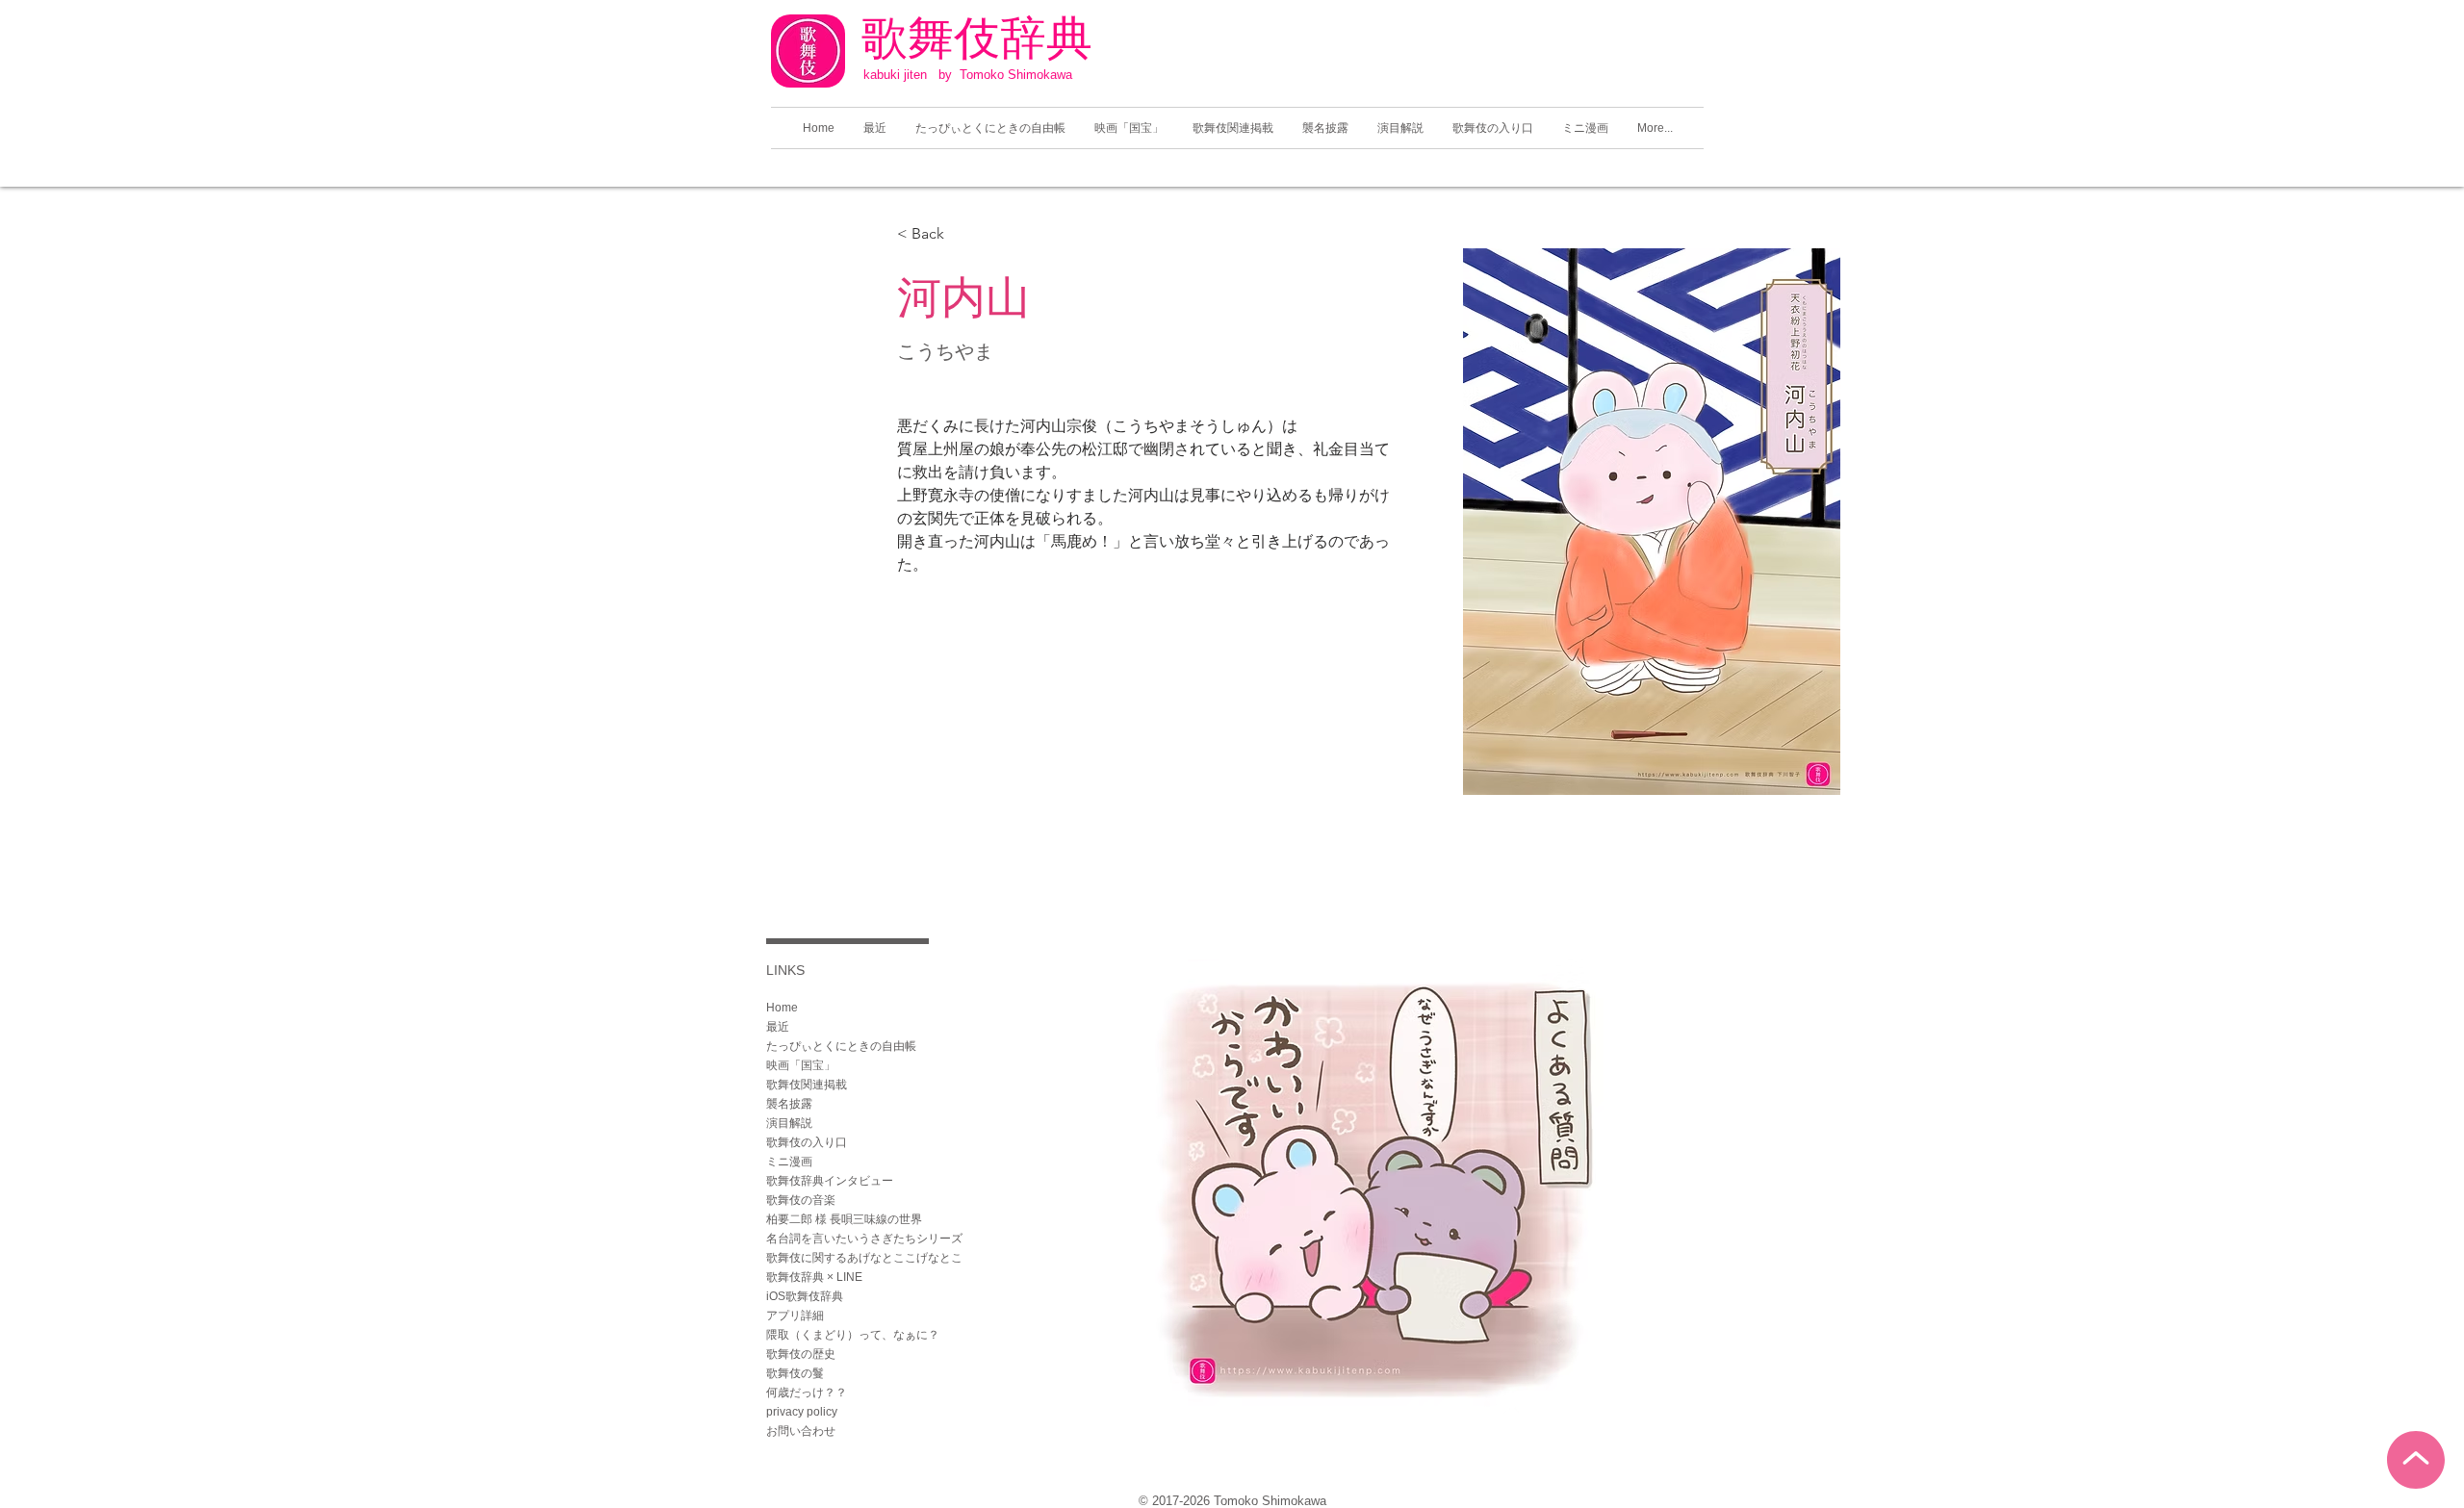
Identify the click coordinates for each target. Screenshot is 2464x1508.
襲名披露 (789, 1104)
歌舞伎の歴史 (801, 1354)
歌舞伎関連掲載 (807, 1085)
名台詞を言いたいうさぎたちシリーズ (864, 1239)
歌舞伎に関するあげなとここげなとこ (864, 1258)
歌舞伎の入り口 (807, 1142)
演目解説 (789, 1123)
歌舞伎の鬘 (795, 1373)
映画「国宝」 (801, 1065)
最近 (778, 1027)
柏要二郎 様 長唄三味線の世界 (844, 1219)
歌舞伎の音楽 (801, 1200)
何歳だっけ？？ (807, 1393)
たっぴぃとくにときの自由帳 (841, 1046)
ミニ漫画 (789, 1162)
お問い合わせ (801, 1431)
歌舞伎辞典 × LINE (814, 1277)
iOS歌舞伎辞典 (805, 1296)
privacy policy (802, 1412)
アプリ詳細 (795, 1316)
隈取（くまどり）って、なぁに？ (853, 1335)
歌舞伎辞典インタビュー (830, 1181)
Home (782, 1008)
